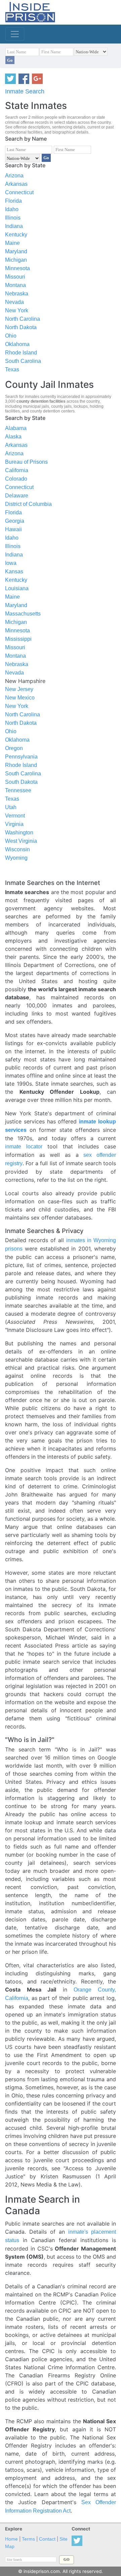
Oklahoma (17, 344)
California (17, 470)
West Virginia (21, 841)
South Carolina (23, 361)
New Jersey (19, 689)
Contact (47, 2539)
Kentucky (16, 235)
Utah (11, 807)
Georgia (15, 521)
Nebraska (17, 294)
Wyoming (16, 858)
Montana (15, 285)
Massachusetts (23, 614)
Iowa (11, 563)
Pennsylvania (21, 757)
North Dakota (21, 327)
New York (17, 310)
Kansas (14, 571)
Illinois (13, 218)
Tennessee (18, 790)
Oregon (14, 748)
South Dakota (21, 782)
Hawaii (13, 529)
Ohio (11, 336)
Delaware (17, 496)
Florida (13, 201)
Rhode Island (21, 353)
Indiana (14, 226)
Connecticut (19, 192)
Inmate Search (25, 91)
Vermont (15, 816)
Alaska (13, 437)
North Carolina (23, 319)
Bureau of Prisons (26, 462)
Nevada (14, 302)
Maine (12, 243)
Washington (19, 833)
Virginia (14, 824)
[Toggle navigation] (15, 34)
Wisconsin (17, 849)
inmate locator (24, 1147)
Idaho (12, 209)
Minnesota (17, 268)
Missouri (15, 277)
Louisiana (17, 588)
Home (11, 2539)
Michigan (16, 260)
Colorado (16, 479)
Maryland (16, 251)
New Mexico (20, 698)
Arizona (14, 176)
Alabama (16, 428)
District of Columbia (28, 504)
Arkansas (16, 184)
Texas (12, 369)
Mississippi (18, 639)
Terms (28, 2539)
